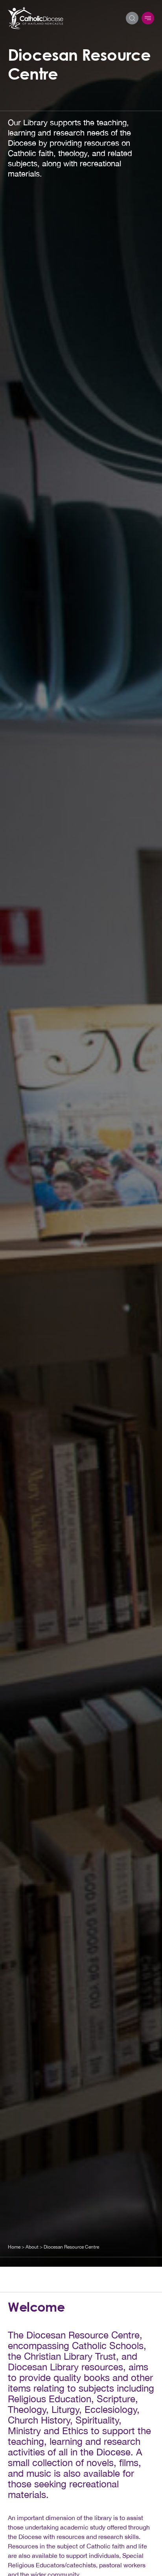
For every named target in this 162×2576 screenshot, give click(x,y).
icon (148, 18)
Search (132, 18)
